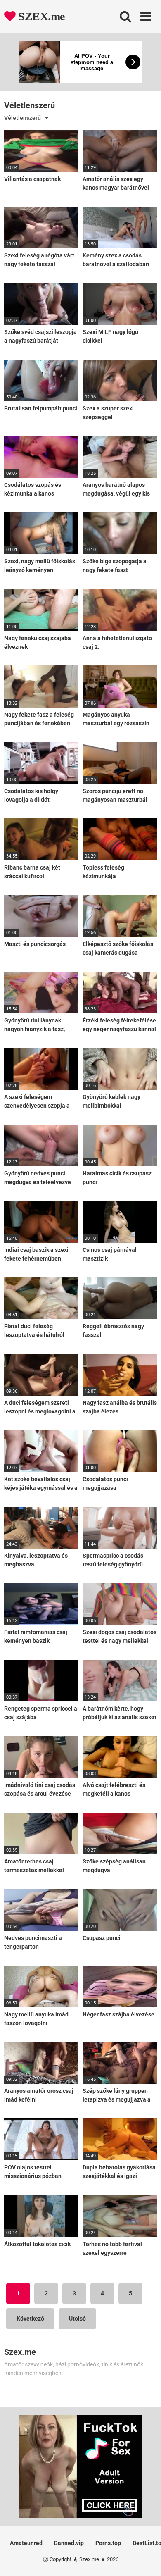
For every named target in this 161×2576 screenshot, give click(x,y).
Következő (30, 2319)
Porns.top (108, 2543)
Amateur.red (26, 2543)
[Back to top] (146, 2559)
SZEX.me (40, 16)
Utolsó (77, 2319)
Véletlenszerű (22, 118)
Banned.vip (69, 2543)
